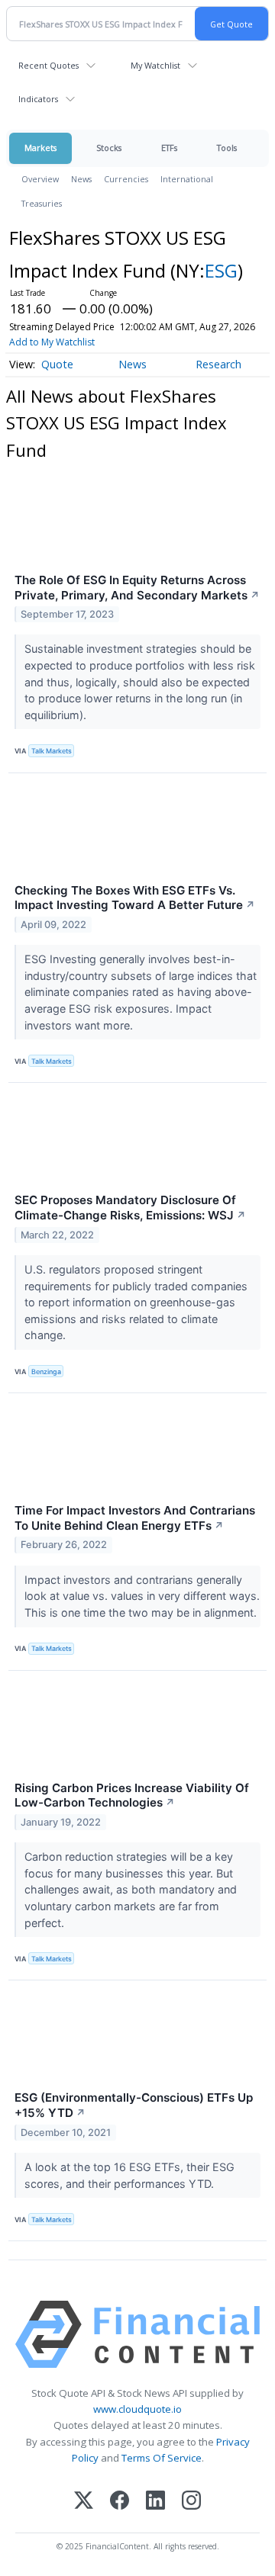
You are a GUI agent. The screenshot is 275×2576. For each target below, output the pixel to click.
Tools (227, 148)
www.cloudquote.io (137, 2409)
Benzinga (46, 1372)
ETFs (169, 148)
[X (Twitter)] (84, 2502)
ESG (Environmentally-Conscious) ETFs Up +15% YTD (134, 2105)
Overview (40, 179)
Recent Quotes (49, 65)
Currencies (126, 179)
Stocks (109, 148)
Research (218, 364)
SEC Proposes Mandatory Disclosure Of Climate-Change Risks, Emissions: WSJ (130, 1208)
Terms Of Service (162, 2458)
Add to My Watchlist (52, 342)
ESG (221, 270)
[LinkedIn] (155, 2502)
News (81, 179)
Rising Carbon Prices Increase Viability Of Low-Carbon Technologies (132, 1795)
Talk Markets (52, 751)
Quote (57, 364)
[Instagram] (191, 2502)
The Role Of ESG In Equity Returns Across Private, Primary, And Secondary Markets (137, 588)
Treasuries (42, 203)
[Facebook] (120, 2502)
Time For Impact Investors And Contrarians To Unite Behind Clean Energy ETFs (135, 1518)
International (187, 179)
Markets (40, 148)
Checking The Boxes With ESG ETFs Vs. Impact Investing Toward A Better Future (135, 898)
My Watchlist (155, 65)
